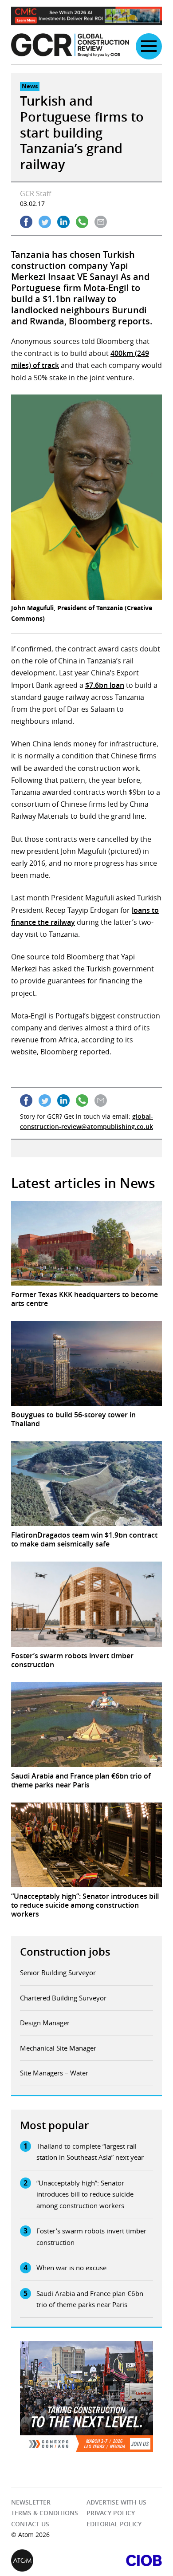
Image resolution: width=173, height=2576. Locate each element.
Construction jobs (65, 1952)
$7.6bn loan (105, 685)
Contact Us (30, 2524)
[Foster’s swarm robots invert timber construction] (86, 1604)
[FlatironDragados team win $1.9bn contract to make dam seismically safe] (86, 1484)
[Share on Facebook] (26, 222)
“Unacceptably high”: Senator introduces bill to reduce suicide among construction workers (85, 2194)
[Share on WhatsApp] (82, 222)
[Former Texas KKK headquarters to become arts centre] (86, 1243)
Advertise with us (116, 2502)
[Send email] (101, 222)
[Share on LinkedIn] (63, 222)
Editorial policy (114, 2524)
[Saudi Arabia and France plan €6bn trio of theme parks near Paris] (86, 1725)
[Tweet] (45, 222)
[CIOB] (124, 2560)
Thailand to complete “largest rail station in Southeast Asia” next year (90, 2152)
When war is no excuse (71, 2268)
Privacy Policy (111, 2513)
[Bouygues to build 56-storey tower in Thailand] (86, 1363)
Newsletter (31, 2502)
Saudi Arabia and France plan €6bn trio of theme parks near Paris (90, 2299)
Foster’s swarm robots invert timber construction (91, 2237)
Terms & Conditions (45, 2513)
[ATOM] (49, 2560)
